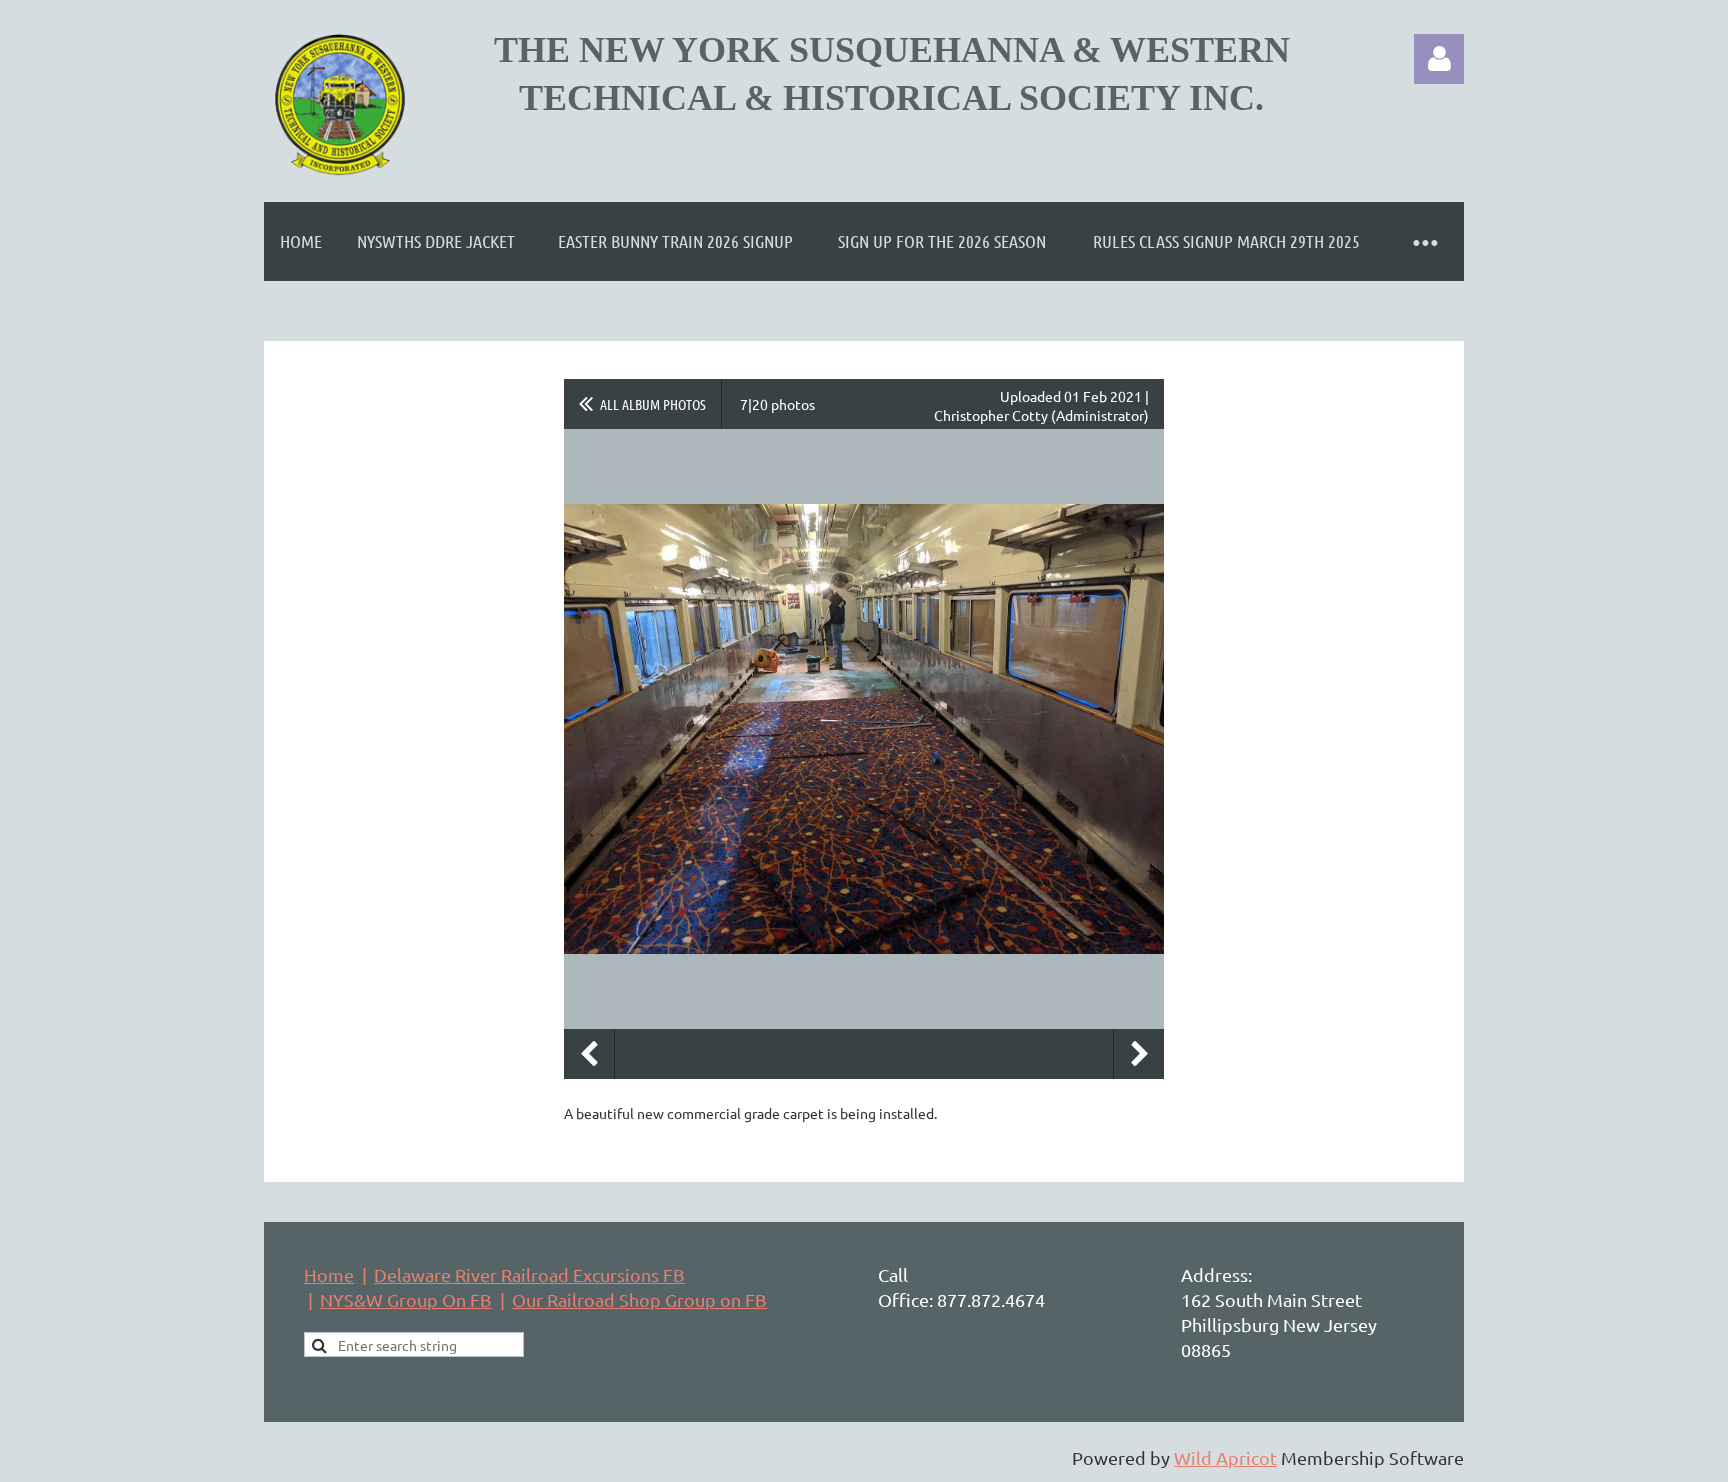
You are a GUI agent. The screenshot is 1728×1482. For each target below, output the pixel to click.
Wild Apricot (1225, 1457)
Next (1139, 1054)
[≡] (1424, 241)
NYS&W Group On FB (406, 1299)
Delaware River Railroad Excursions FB (529, 1274)
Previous (589, 1054)
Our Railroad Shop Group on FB (639, 1299)
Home (329, 1274)
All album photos (653, 404)
